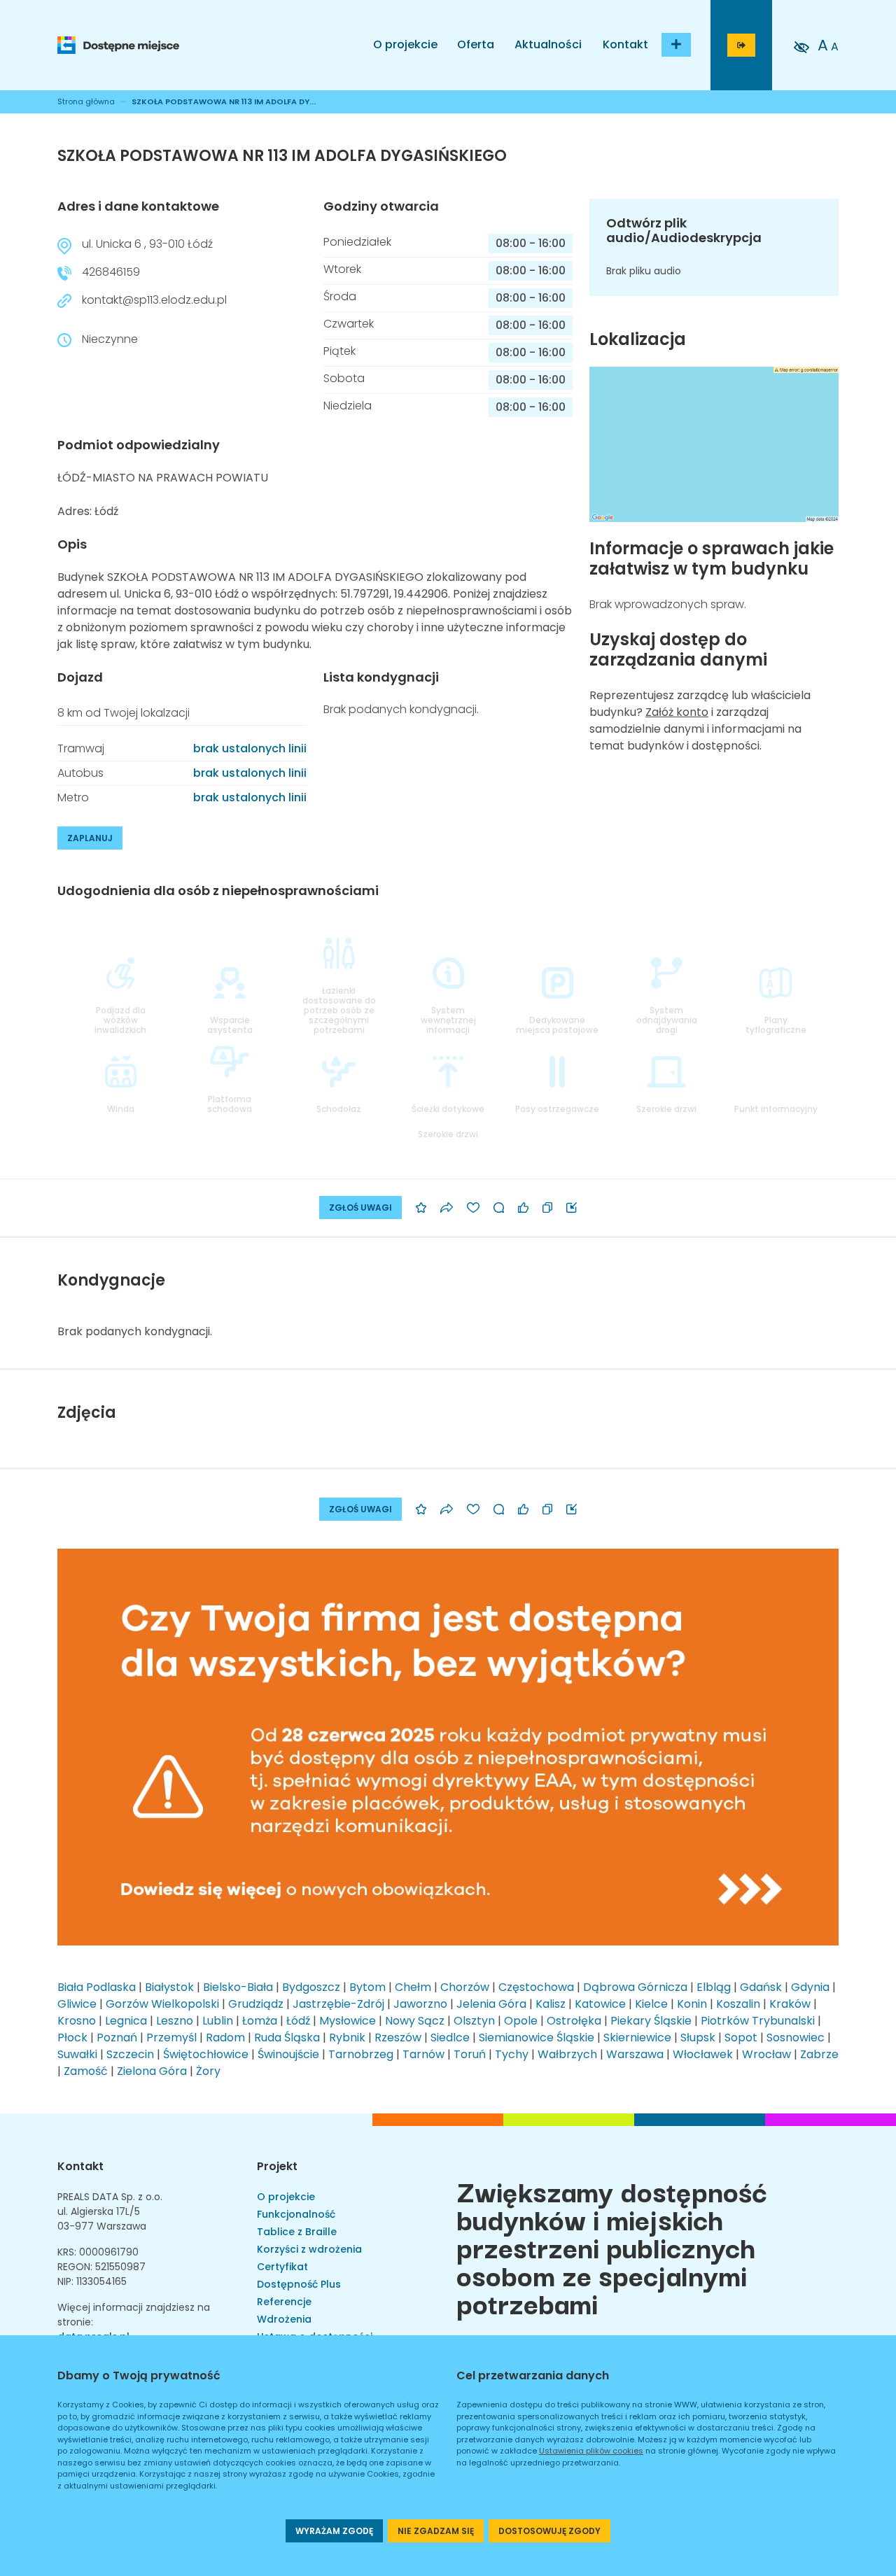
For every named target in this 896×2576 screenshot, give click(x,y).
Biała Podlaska (97, 1987)
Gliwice (77, 2004)
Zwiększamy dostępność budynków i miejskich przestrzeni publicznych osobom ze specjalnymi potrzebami (612, 2246)
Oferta (476, 44)
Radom (225, 2037)
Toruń (470, 2054)
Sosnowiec (796, 2037)
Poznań (117, 2037)
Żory (208, 2071)
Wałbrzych (567, 2054)
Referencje (284, 2302)
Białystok (169, 1987)
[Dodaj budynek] (676, 45)
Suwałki (77, 2054)
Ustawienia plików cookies (591, 2451)
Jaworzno (420, 2004)
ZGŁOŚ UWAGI (360, 1208)
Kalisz (551, 2004)
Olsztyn (474, 2021)
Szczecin (130, 2054)
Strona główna (86, 101)
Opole (521, 2021)
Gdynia (810, 1987)
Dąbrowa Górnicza (635, 1987)
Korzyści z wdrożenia (309, 2249)
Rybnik (347, 2037)
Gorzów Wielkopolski (162, 2004)
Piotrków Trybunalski (758, 2021)
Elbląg (714, 1987)
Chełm (413, 1987)
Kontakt (625, 44)
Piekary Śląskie (651, 2021)
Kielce (651, 2004)
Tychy (512, 2054)
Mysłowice (348, 2021)
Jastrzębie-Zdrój (338, 2004)
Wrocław (766, 2054)
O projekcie (405, 44)
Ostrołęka (574, 2021)
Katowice (600, 2004)
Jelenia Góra (491, 2004)
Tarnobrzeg (361, 2054)
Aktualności (548, 44)
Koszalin (738, 2004)
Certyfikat (282, 2267)
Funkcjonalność (296, 2214)
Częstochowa (536, 1987)
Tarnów (423, 2054)
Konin (692, 2004)
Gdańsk (761, 1987)
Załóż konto (677, 712)
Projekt (277, 2166)
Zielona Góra (152, 2071)
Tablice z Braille (297, 2232)
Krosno (77, 2021)
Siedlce (450, 2037)
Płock (72, 2037)
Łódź (298, 2021)
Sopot (741, 2037)
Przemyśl (171, 2037)
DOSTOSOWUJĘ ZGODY (549, 2531)
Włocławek (703, 2054)
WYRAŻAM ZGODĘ (334, 2531)
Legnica (126, 2021)
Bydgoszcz (311, 1987)
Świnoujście (288, 2054)
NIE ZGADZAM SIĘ (436, 2531)
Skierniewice (637, 2037)
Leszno (175, 2021)
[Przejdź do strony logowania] (741, 45)
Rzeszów (398, 2037)
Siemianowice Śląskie (537, 2037)
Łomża (260, 2021)
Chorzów (465, 1987)
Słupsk (698, 2037)
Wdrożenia (284, 2319)
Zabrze (819, 2054)
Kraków (790, 2004)
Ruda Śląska (287, 2037)
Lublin (218, 2021)
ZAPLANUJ (90, 838)
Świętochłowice (206, 2054)
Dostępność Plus (299, 2284)
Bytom (367, 1987)
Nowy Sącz (415, 2021)
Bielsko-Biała (238, 1987)
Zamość (86, 2071)
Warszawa (635, 2054)
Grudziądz (256, 2004)
